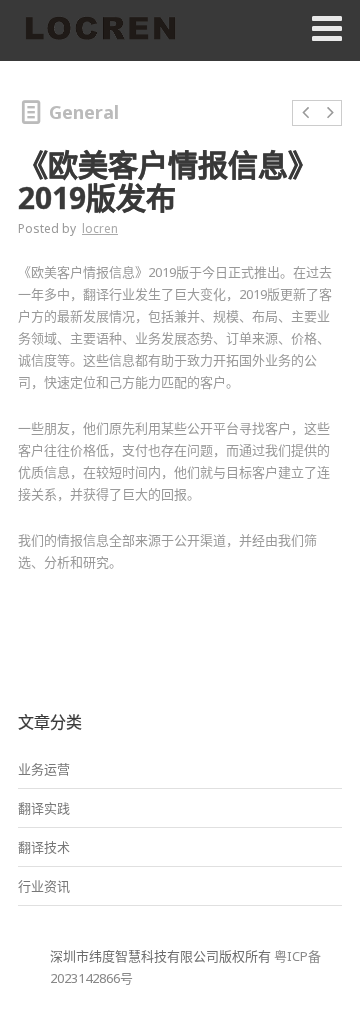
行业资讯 (44, 886)
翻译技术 (44, 847)
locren (100, 228)
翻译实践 (44, 808)
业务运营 (44, 769)
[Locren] (99, 30)
